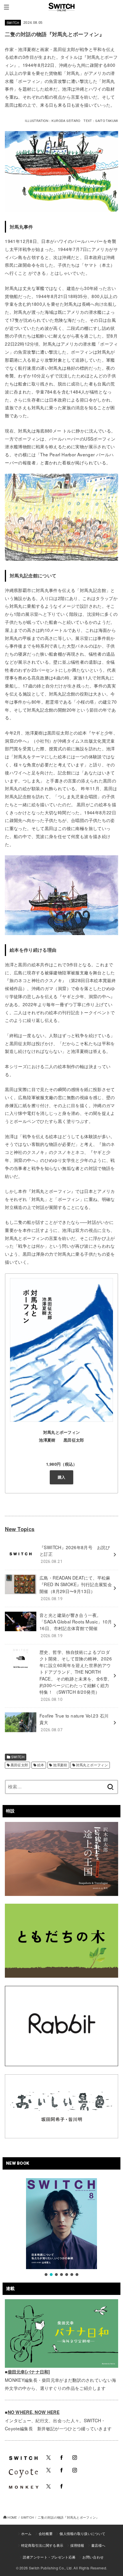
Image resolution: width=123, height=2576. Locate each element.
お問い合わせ (93, 2557)
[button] (46, 2275)
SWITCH (13, 23)
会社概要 (46, 2533)
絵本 (41, 1765)
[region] (61, 2228)
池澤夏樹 (60, 1765)
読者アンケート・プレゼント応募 (49, 2557)
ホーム (26, 2533)
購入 (62, 1477)
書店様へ (98, 2545)
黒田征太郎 (19, 1765)
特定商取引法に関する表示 (42, 2545)
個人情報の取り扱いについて (82, 2533)
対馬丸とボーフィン (92, 1765)
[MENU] (6, 7)
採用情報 (77, 2545)
